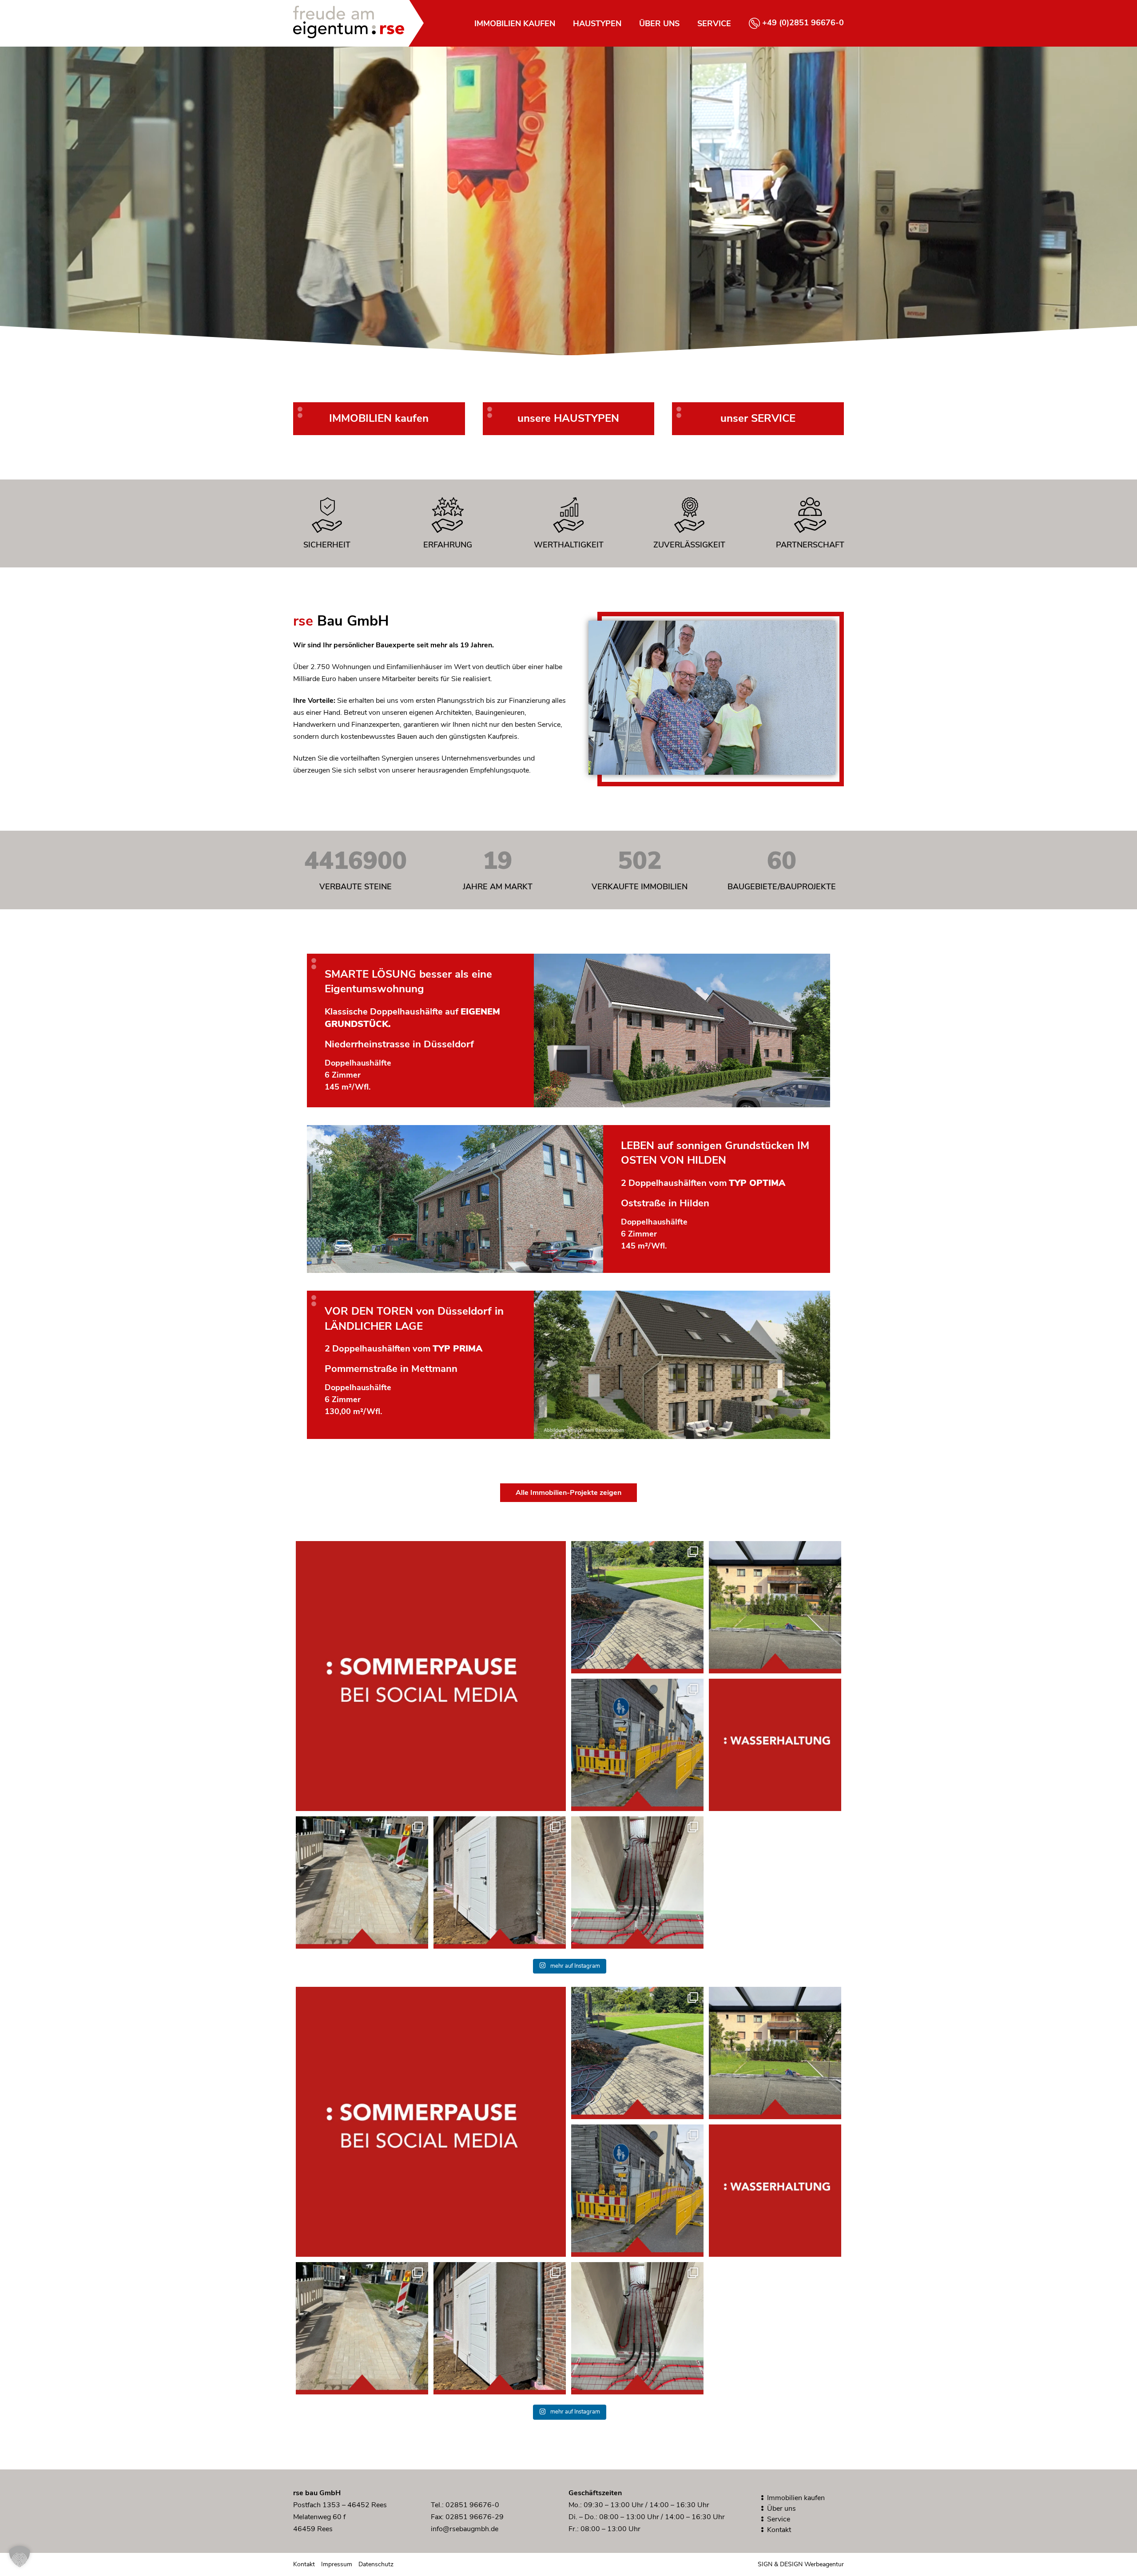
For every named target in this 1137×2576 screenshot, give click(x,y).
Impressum (337, 2564)
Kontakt (779, 2530)
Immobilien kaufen (515, 24)
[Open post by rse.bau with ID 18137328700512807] (362, 1882)
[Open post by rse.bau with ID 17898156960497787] (775, 1607)
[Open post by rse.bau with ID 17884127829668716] (637, 1607)
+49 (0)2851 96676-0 (803, 23)
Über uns (659, 24)
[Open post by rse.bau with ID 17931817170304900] (500, 1882)
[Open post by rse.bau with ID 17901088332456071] (637, 1882)
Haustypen (597, 24)
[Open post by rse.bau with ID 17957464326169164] (431, 1676)
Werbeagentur (824, 2564)
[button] (20, 2556)
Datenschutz (376, 2564)
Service (714, 24)
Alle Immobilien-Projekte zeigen (568, 1493)
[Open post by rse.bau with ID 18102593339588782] (637, 1745)
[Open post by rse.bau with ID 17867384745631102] (775, 1745)
